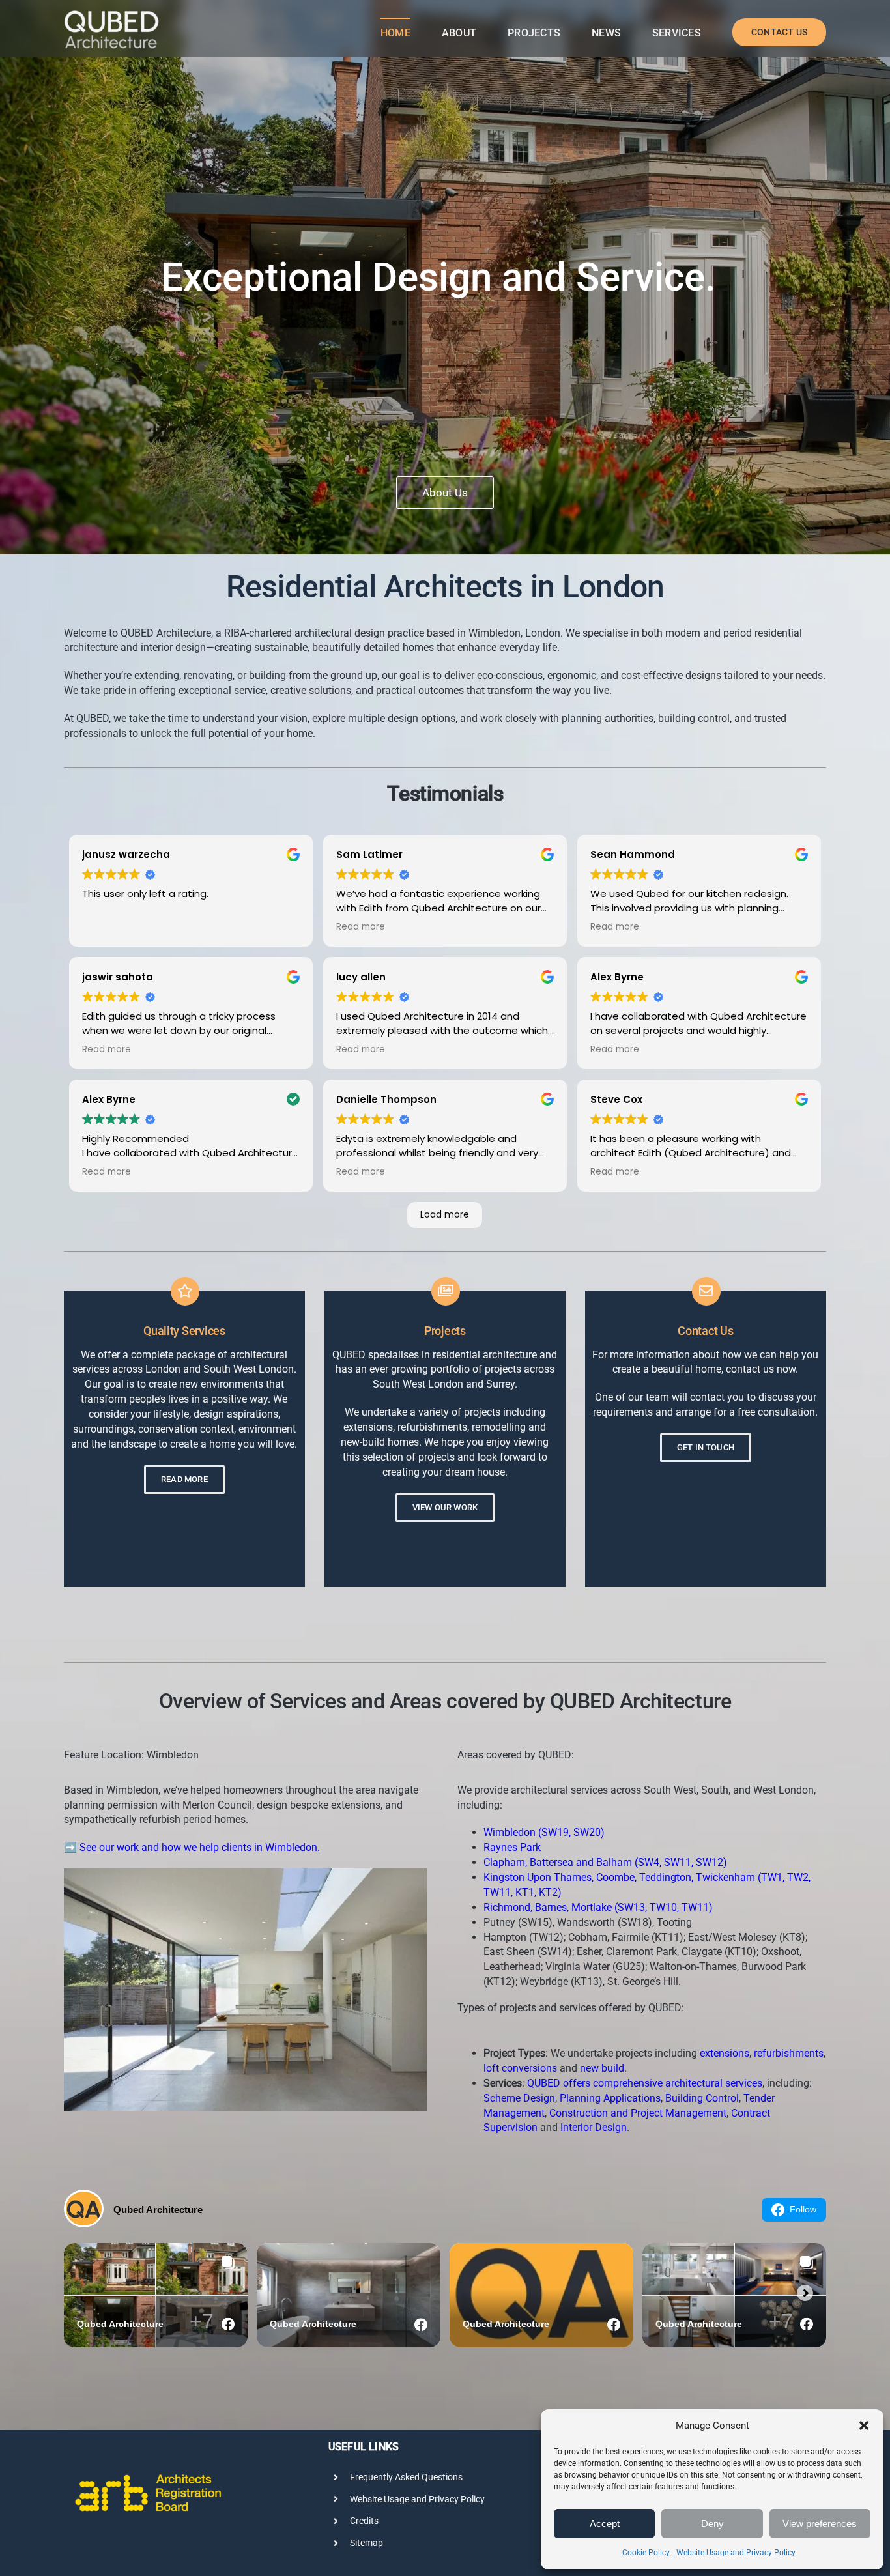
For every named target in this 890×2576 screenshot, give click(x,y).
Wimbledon (495, 633)
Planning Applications (610, 2098)
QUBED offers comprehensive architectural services (645, 2083)
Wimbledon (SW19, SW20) (544, 1832)
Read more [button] (361, 927)
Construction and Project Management (638, 2113)
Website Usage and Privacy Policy (736, 2553)
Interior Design (594, 2127)
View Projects (445, 493)
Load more (445, 1214)
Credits (364, 2521)
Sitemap (366, 2543)
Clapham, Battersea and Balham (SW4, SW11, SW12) (605, 1862)
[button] (864, 2426)
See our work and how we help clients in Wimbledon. (200, 1847)
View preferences (820, 2524)
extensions (725, 2053)
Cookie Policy (646, 2553)
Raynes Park (512, 1847)
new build (602, 2068)
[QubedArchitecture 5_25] (111, 14)
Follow (803, 2209)
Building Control (702, 2098)
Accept (605, 2524)
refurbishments (789, 2053)
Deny (712, 2524)
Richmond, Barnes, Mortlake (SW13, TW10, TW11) (598, 1907)
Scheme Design (519, 2098)
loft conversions (520, 2068)
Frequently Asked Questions (406, 2477)
